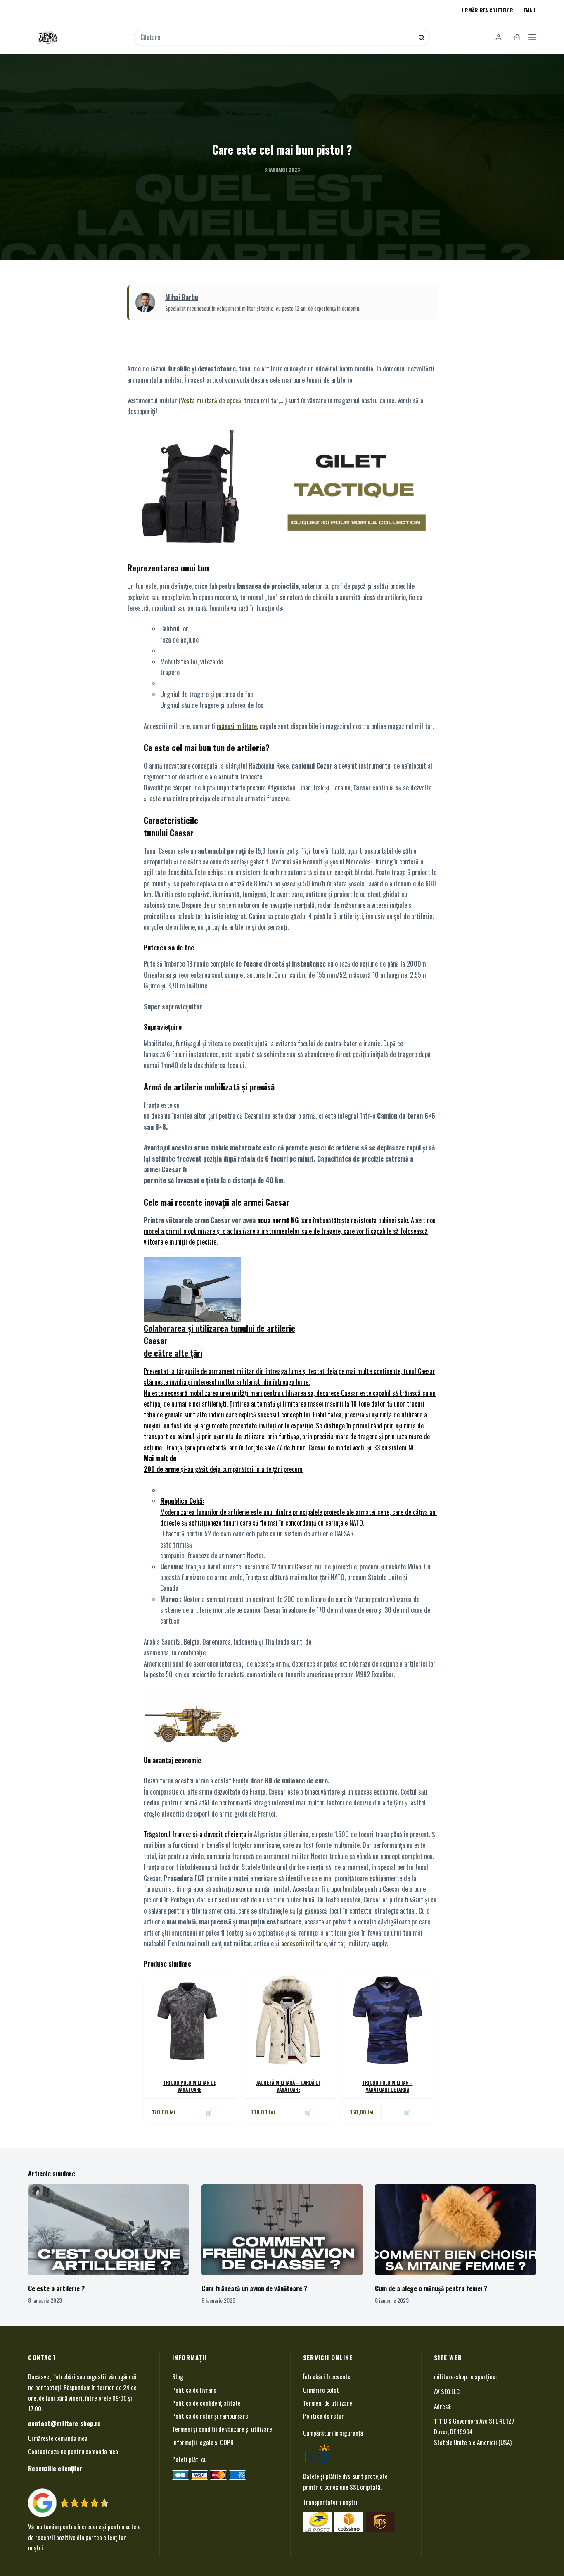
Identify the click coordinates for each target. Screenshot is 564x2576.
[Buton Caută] (421, 37)
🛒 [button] (407, 2112)
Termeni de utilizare (328, 2402)
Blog (178, 2376)
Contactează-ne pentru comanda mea (73, 2451)
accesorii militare (304, 1943)
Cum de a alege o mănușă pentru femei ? (431, 2288)
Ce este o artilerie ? (56, 2288)
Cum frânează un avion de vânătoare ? (254, 2288)
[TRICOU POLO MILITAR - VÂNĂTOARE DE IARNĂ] (387, 2020)
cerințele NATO (344, 1523)
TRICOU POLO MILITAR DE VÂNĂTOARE (189, 2086)
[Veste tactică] (282, 487)
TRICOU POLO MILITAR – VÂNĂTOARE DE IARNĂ (387, 2086)
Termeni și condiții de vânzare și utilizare (222, 2429)
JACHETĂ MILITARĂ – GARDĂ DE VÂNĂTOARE (288, 2086)
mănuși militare (237, 726)
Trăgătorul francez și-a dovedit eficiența (195, 1834)
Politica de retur (323, 2416)
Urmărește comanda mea (58, 2438)
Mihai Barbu (182, 297)
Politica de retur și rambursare (210, 2416)
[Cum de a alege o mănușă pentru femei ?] (455, 2230)
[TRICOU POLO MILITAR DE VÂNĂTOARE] (189, 2020)
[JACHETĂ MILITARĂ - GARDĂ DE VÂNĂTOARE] (288, 2020)
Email (530, 10)
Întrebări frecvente (327, 2376)
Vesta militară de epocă (211, 400)
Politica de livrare (194, 2390)
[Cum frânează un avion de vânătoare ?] (282, 2230)
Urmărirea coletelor (487, 10)
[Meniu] (532, 37)
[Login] (499, 37)
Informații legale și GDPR (203, 2442)
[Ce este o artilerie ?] (109, 2230)
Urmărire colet (321, 2390)
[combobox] (276, 37)
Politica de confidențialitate (206, 2402)
